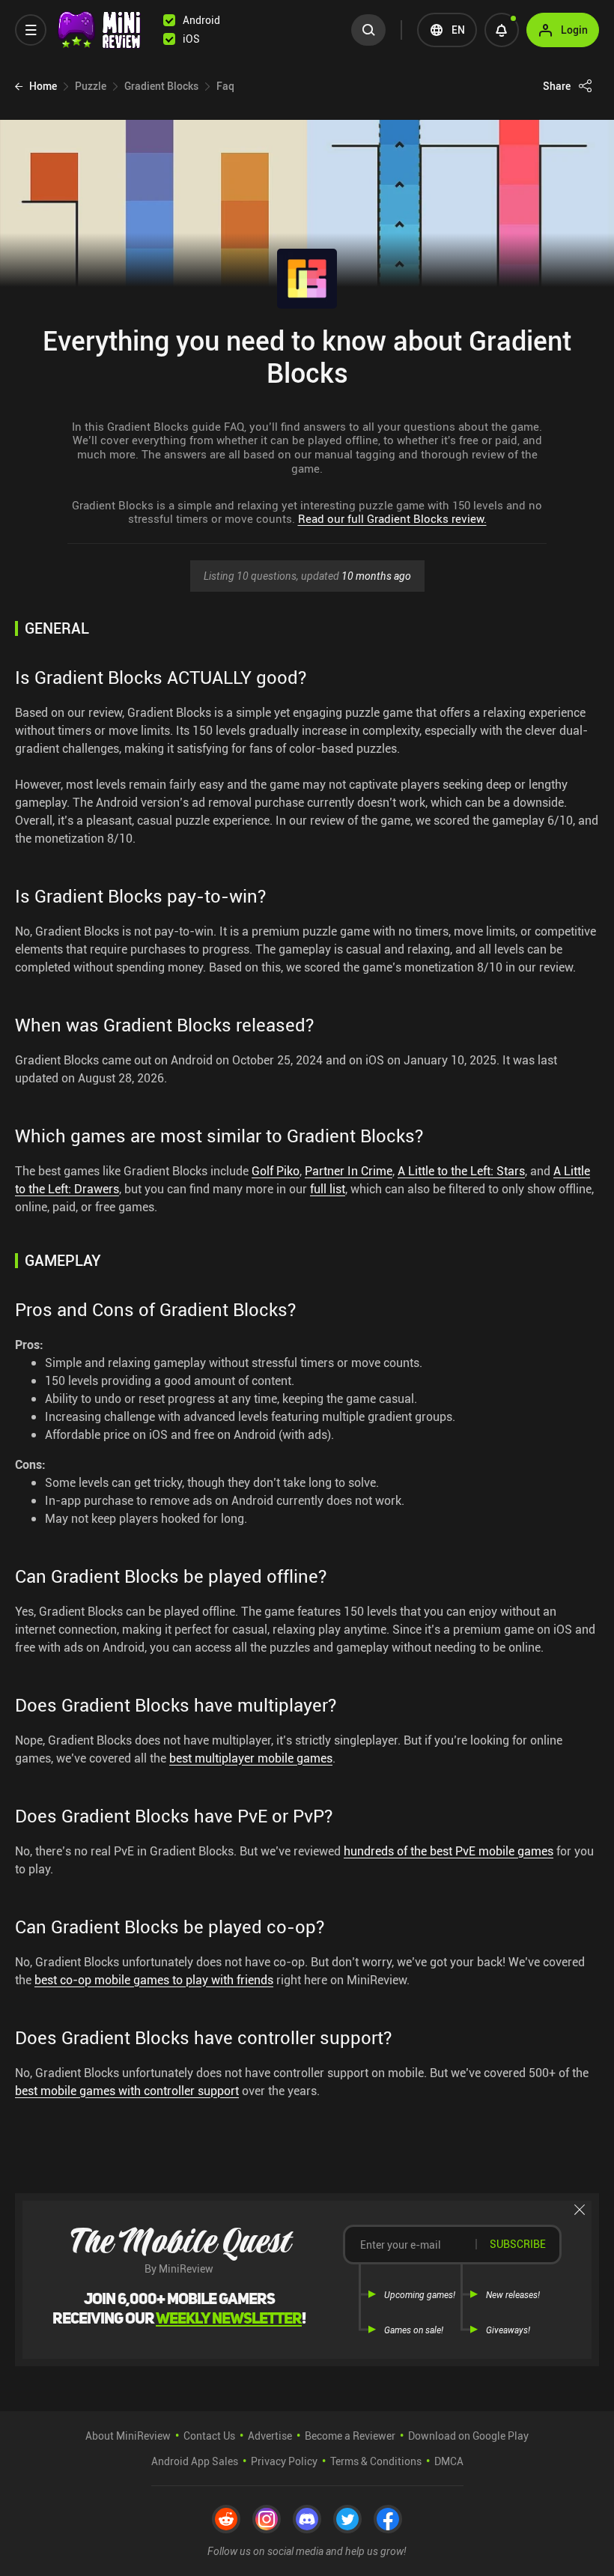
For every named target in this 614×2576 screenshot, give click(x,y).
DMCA (449, 2461)
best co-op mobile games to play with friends (154, 1980)
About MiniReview (128, 2436)
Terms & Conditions (376, 2461)
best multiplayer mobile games (251, 1758)
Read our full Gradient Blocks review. (392, 518)
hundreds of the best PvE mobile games (449, 1851)
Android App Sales (195, 2461)
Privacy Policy (284, 2461)
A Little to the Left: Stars (461, 1171)
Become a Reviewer (350, 2436)
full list (328, 1189)
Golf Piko (276, 1171)
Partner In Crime (349, 1171)
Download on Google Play (468, 2436)
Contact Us (209, 2436)
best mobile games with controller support (127, 2091)
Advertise (270, 2436)
